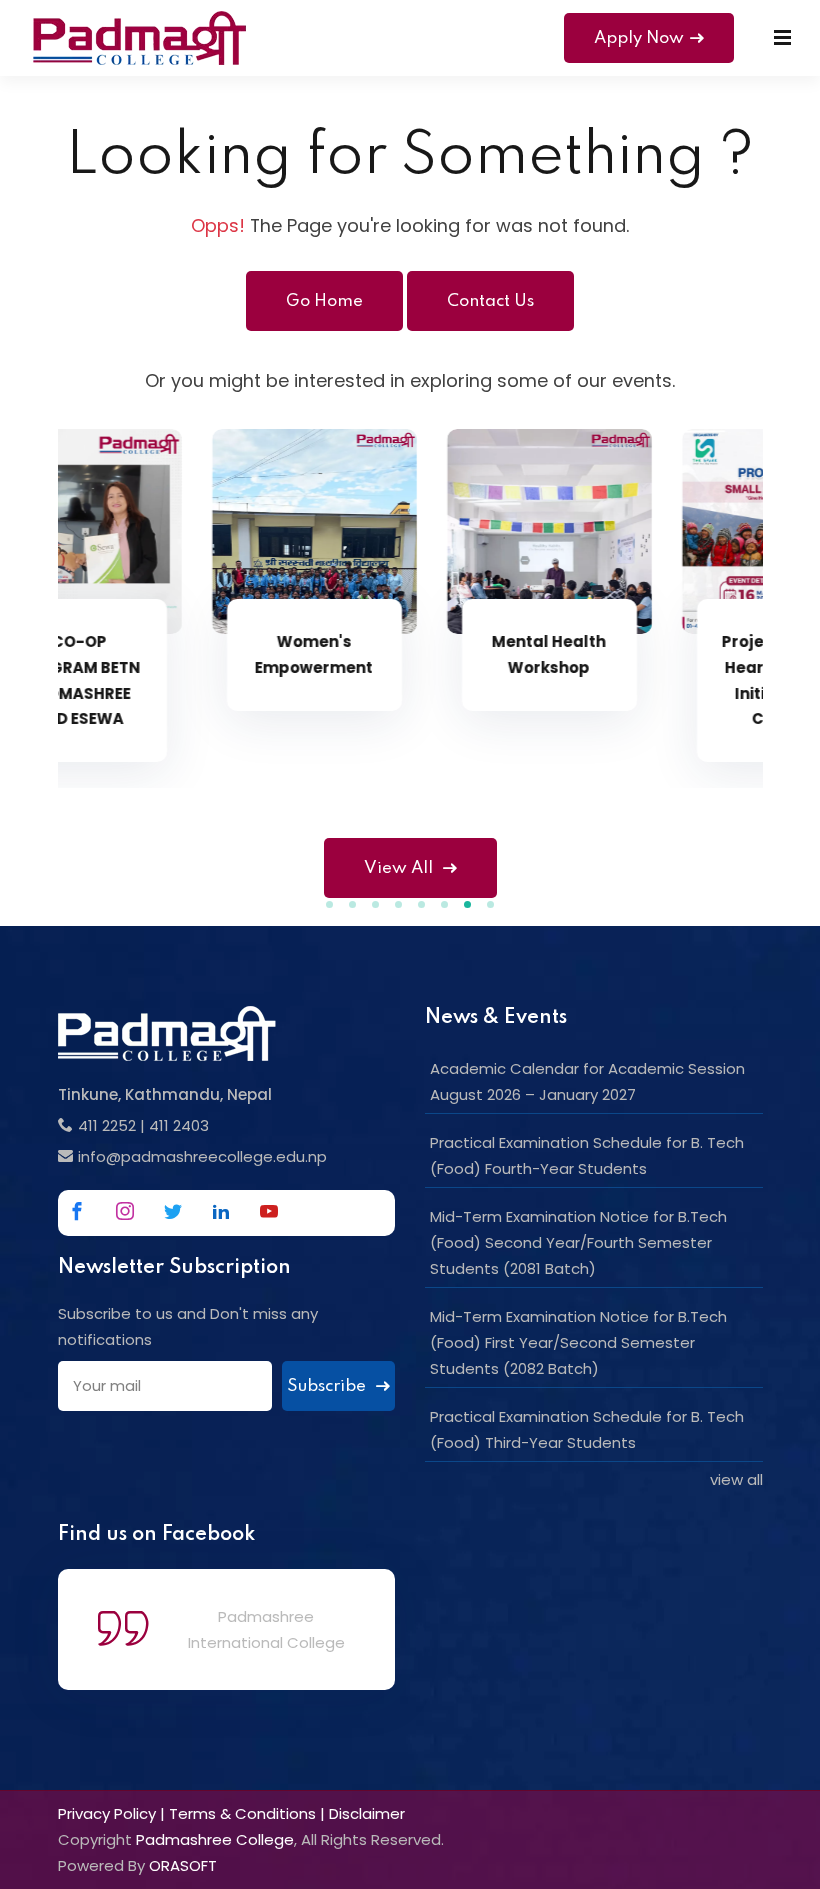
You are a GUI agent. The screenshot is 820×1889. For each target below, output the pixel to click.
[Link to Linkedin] (221, 1211)
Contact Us (490, 301)
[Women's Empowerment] (184, 531)
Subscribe (328, 1386)
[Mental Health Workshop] (419, 531)
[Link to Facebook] (77, 1211)
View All (398, 868)
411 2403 (179, 1125)
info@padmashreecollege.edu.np (202, 1156)
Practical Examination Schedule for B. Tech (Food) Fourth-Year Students (587, 1155)
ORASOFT (183, 1865)
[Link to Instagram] (125, 1211)
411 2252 (107, 1125)
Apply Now (639, 38)
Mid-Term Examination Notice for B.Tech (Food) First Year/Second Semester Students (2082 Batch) (578, 1342)
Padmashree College (215, 1839)
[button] (329, 904)
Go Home (324, 301)
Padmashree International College (266, 1629)
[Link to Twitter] (173, 1211)
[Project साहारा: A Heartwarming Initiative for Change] (654, 531)
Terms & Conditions (242, 1813)
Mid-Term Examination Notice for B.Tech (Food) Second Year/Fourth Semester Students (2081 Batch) (578, 1242)
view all (736, 1479)
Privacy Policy (107, 1813)
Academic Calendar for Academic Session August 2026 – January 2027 (587, 1081)
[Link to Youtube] (269, 1211)
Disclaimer (367, 1813)
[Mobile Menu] (782, 38)
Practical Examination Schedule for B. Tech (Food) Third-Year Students (587, 1429)
